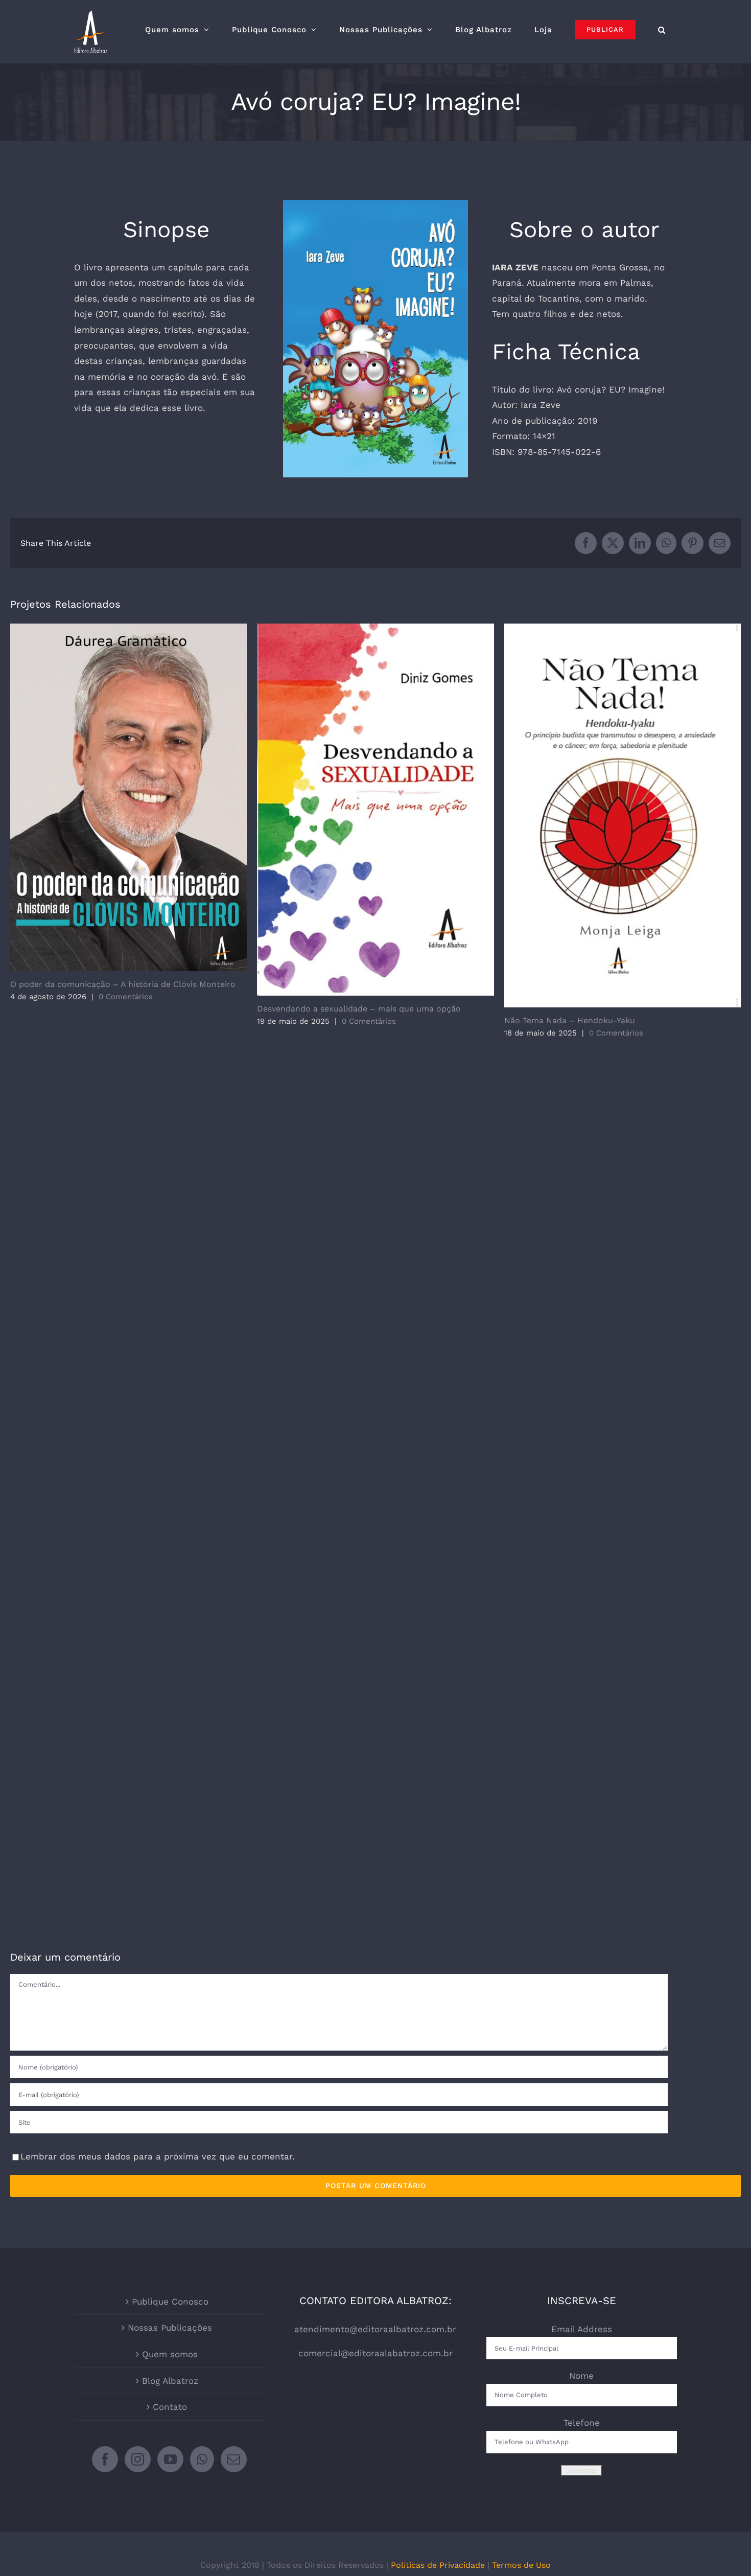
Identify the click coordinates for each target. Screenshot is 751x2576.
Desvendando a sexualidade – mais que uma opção (376, 809)
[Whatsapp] (202, 2459)
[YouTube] (170, 2459)
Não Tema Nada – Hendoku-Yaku (623, 815)
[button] (662, 30)
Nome (581, 2376)
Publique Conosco (170, 2302)
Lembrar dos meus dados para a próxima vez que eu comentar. (158, 2156)
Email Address (582, 2329)
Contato (170, 2407)
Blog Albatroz (170, 2381)
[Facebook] (105, 2459)
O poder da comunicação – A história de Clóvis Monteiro (128, 797)
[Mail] (234, 2459)
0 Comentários (126, 997)
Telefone (582, 2423)
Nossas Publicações (170, 2328)
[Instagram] (138, 2459)
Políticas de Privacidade (438, 2565)
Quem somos (170, 2354)
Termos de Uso (521, 2565)
